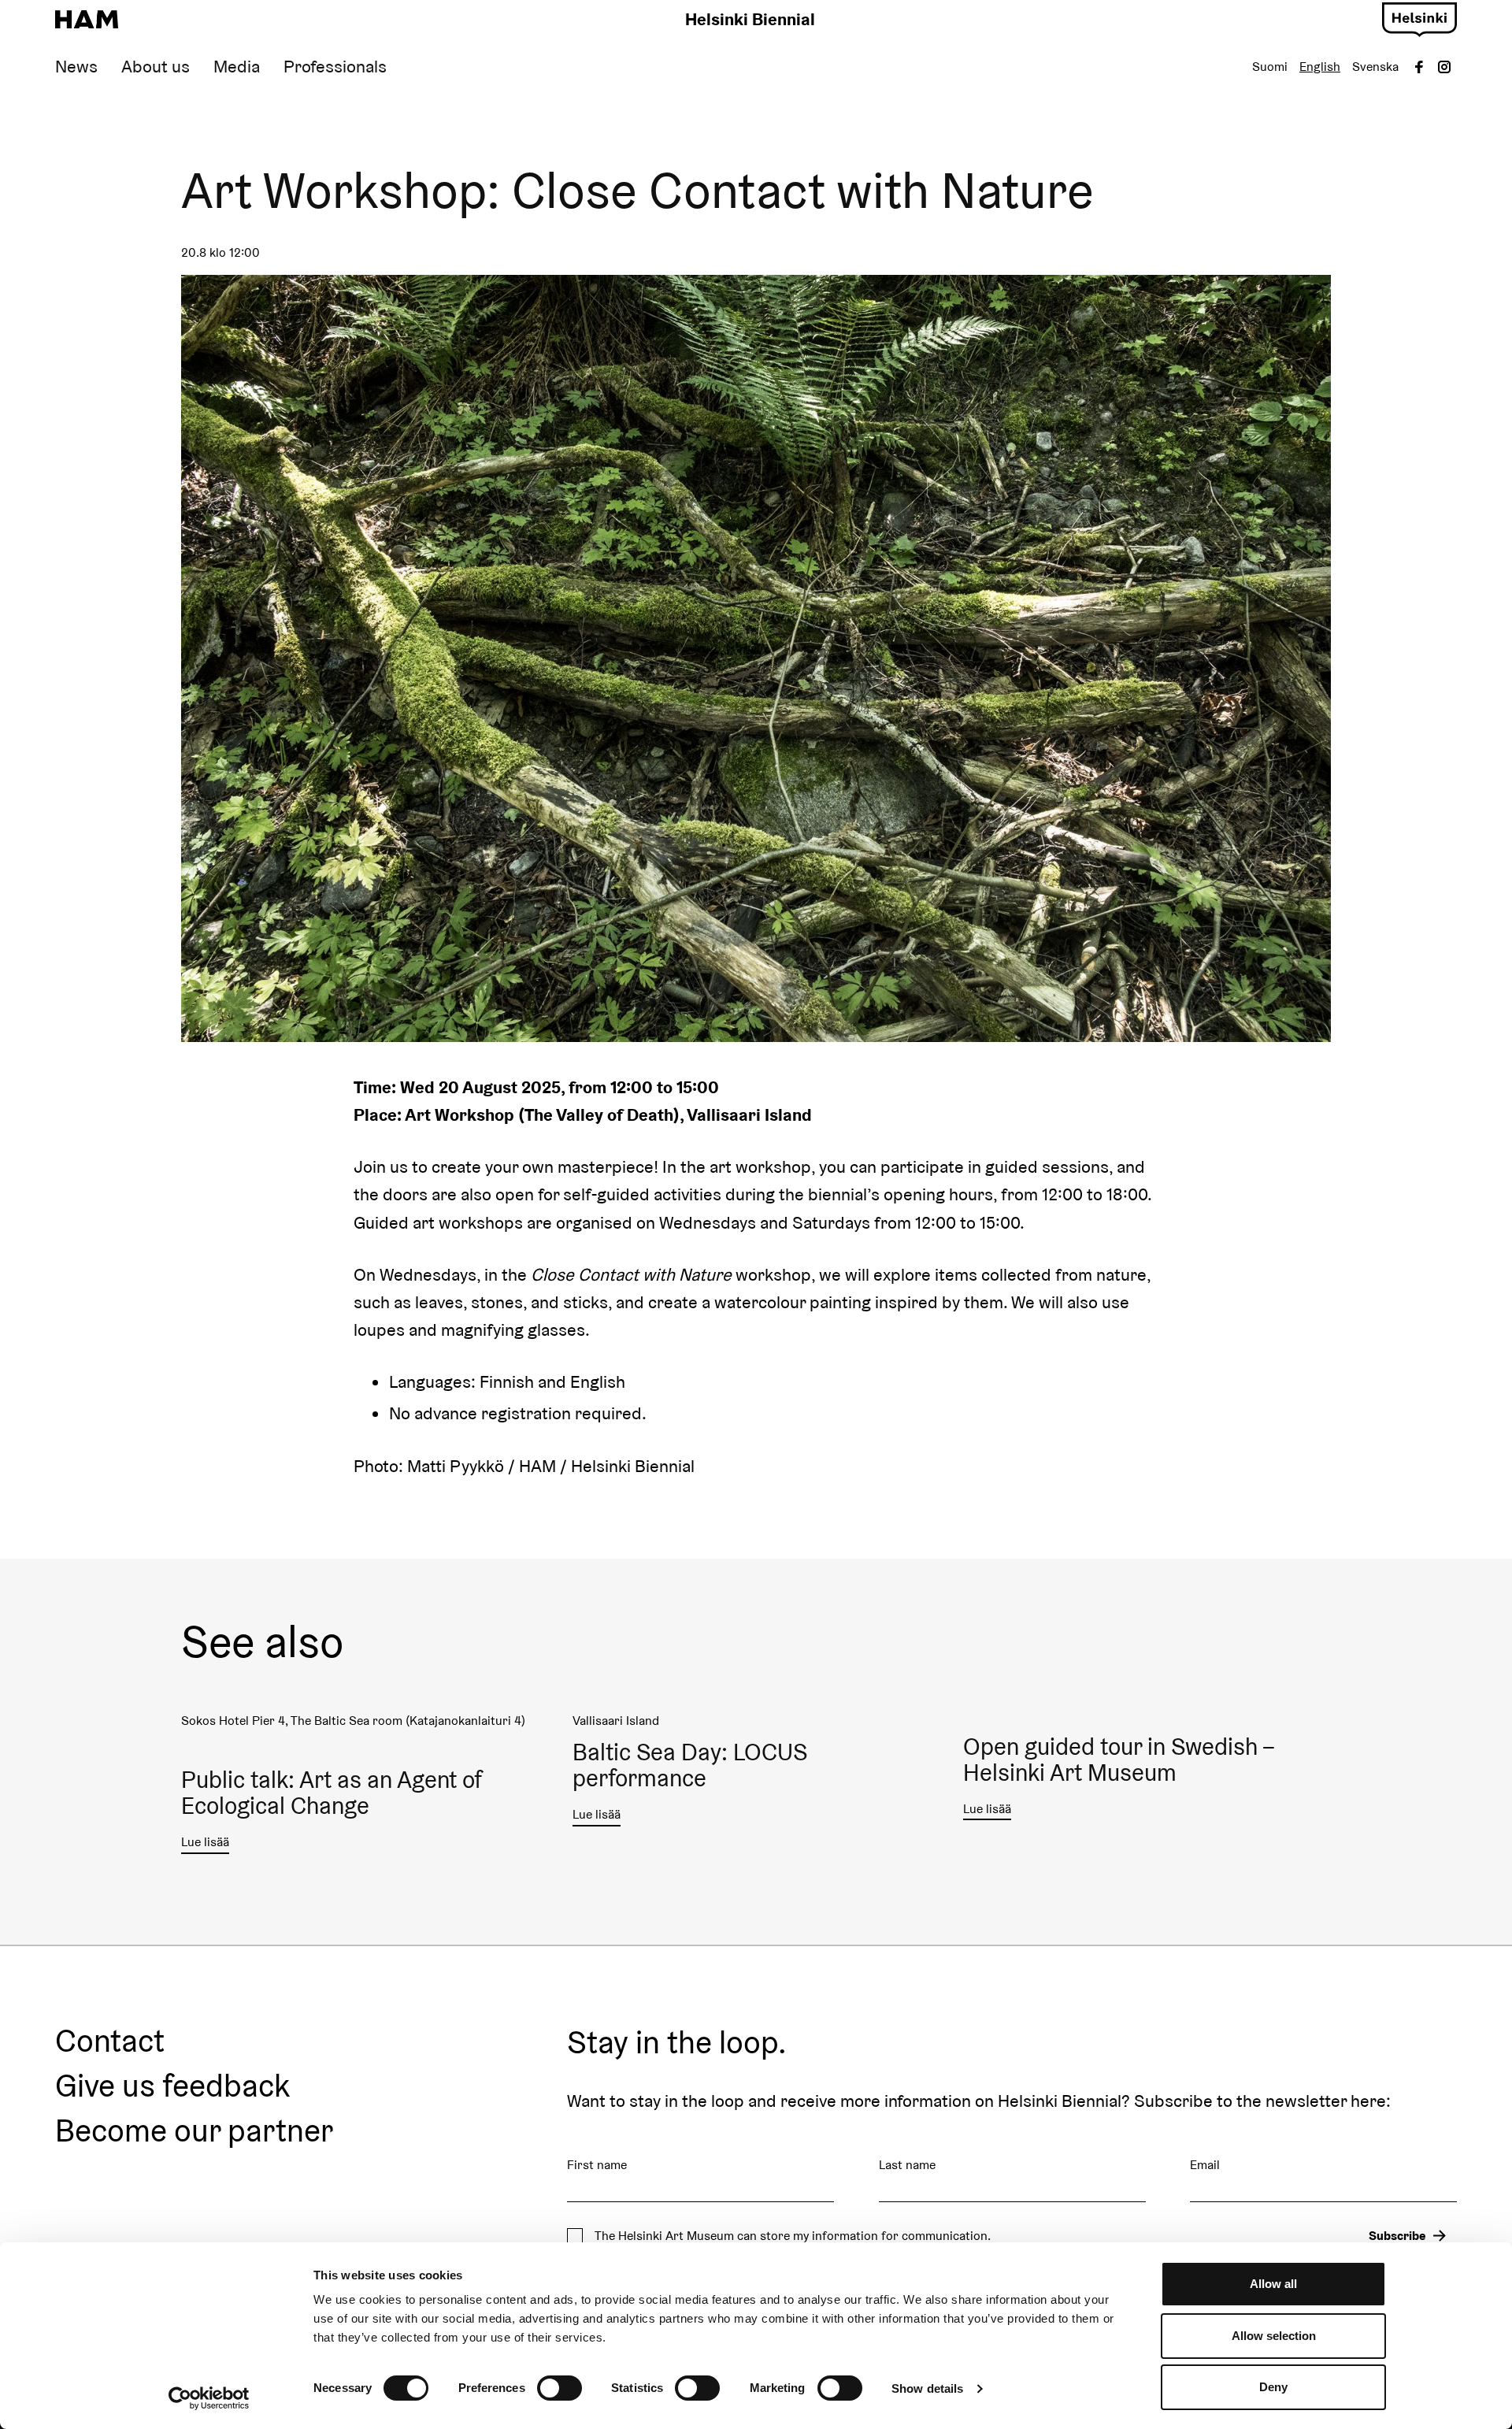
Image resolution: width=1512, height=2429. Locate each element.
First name (597, 2165)
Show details (927, 2388)
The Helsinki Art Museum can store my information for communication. (793, 2236)
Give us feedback (172, 2086)
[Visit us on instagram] (1444, 67)
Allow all (1273, 2284)
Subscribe (1397, 2236)
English (1320, 67)
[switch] (560, 2388)
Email (1205, 2165)
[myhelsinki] (1419, 17)
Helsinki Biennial (750, 19)
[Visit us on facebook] (1419, 67)
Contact (110, 2041)
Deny (1273, 2387)
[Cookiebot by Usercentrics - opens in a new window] (209, 2398)
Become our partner (194, 2131)
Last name (907, 2165)
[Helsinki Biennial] (87, 20)
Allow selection (1274, 2336)
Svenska (1375, 67)
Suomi (1270, 67)
